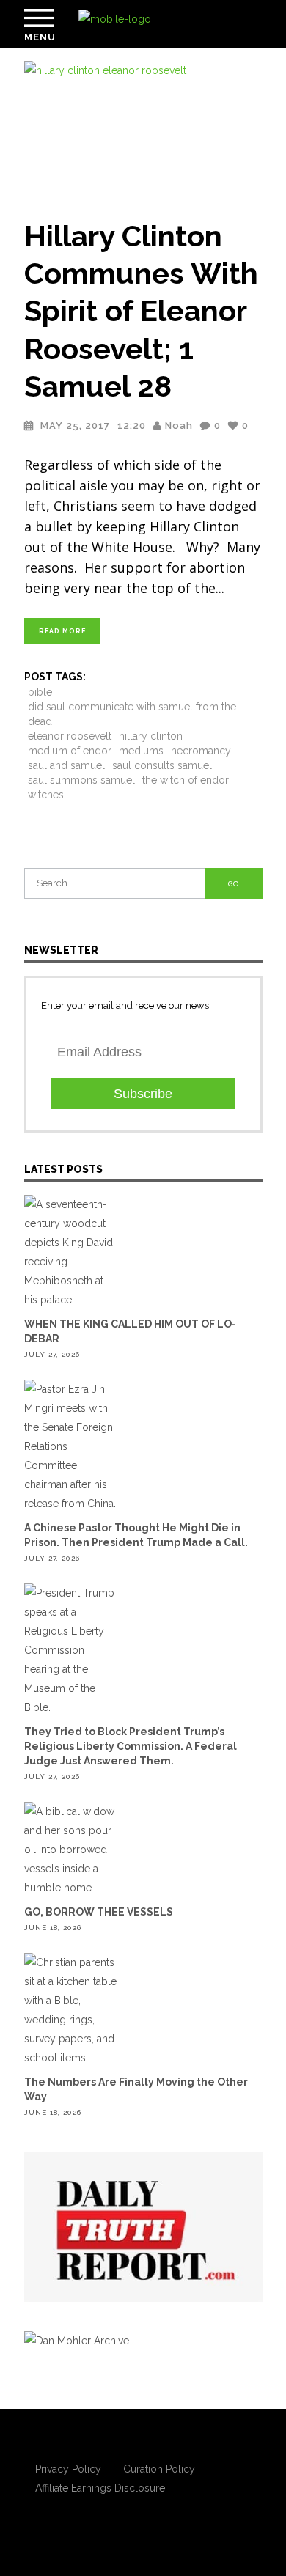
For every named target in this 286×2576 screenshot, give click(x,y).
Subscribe (143, 1094)
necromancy (201, 751)
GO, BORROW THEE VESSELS (99, 1912)
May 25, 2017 (75, 426)
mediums (141, 751)
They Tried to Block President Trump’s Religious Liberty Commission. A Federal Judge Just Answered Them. (131, 1746)
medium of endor (70, 751)
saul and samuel (66, 765)
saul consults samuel (162, 765)
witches (46, 795)
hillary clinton (151, 736)
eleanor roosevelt (70, 736)
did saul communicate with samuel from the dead (132, 714)
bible (40, 692)
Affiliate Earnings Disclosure (100, 2488)
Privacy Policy (68, 2469)
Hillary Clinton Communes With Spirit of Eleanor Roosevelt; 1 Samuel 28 (141, 311)
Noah (179, 426)
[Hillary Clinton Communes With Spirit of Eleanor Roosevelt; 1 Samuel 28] (143, 130)
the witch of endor (186, 780)
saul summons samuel (81, 780)
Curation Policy (159, 2469)
